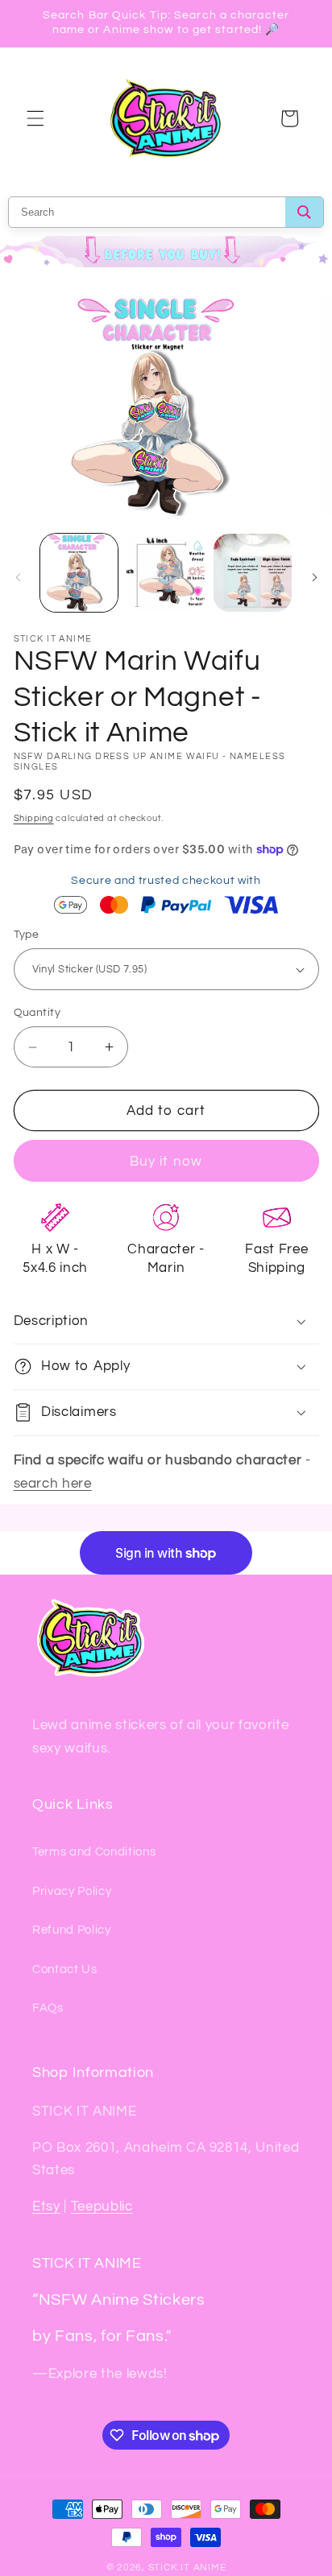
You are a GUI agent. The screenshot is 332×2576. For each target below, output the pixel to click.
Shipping (34, 818)
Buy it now (166, 1161)
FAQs (48, 2008)
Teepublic (102, 2206)
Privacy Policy (72, 1891)
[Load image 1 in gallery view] (79, 573)
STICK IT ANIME (187, 2568)
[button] (35, 118)
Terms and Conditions (94, 1851)
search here (53, 1483)
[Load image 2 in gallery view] (166, 573)
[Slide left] (18, 577)
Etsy (46, 2206)
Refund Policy (72, 1930)
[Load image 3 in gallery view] (253, 573)
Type (27, 934)
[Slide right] (314, 577)
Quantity (37, 1012)
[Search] (304, 212)
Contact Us (65, 1969)
